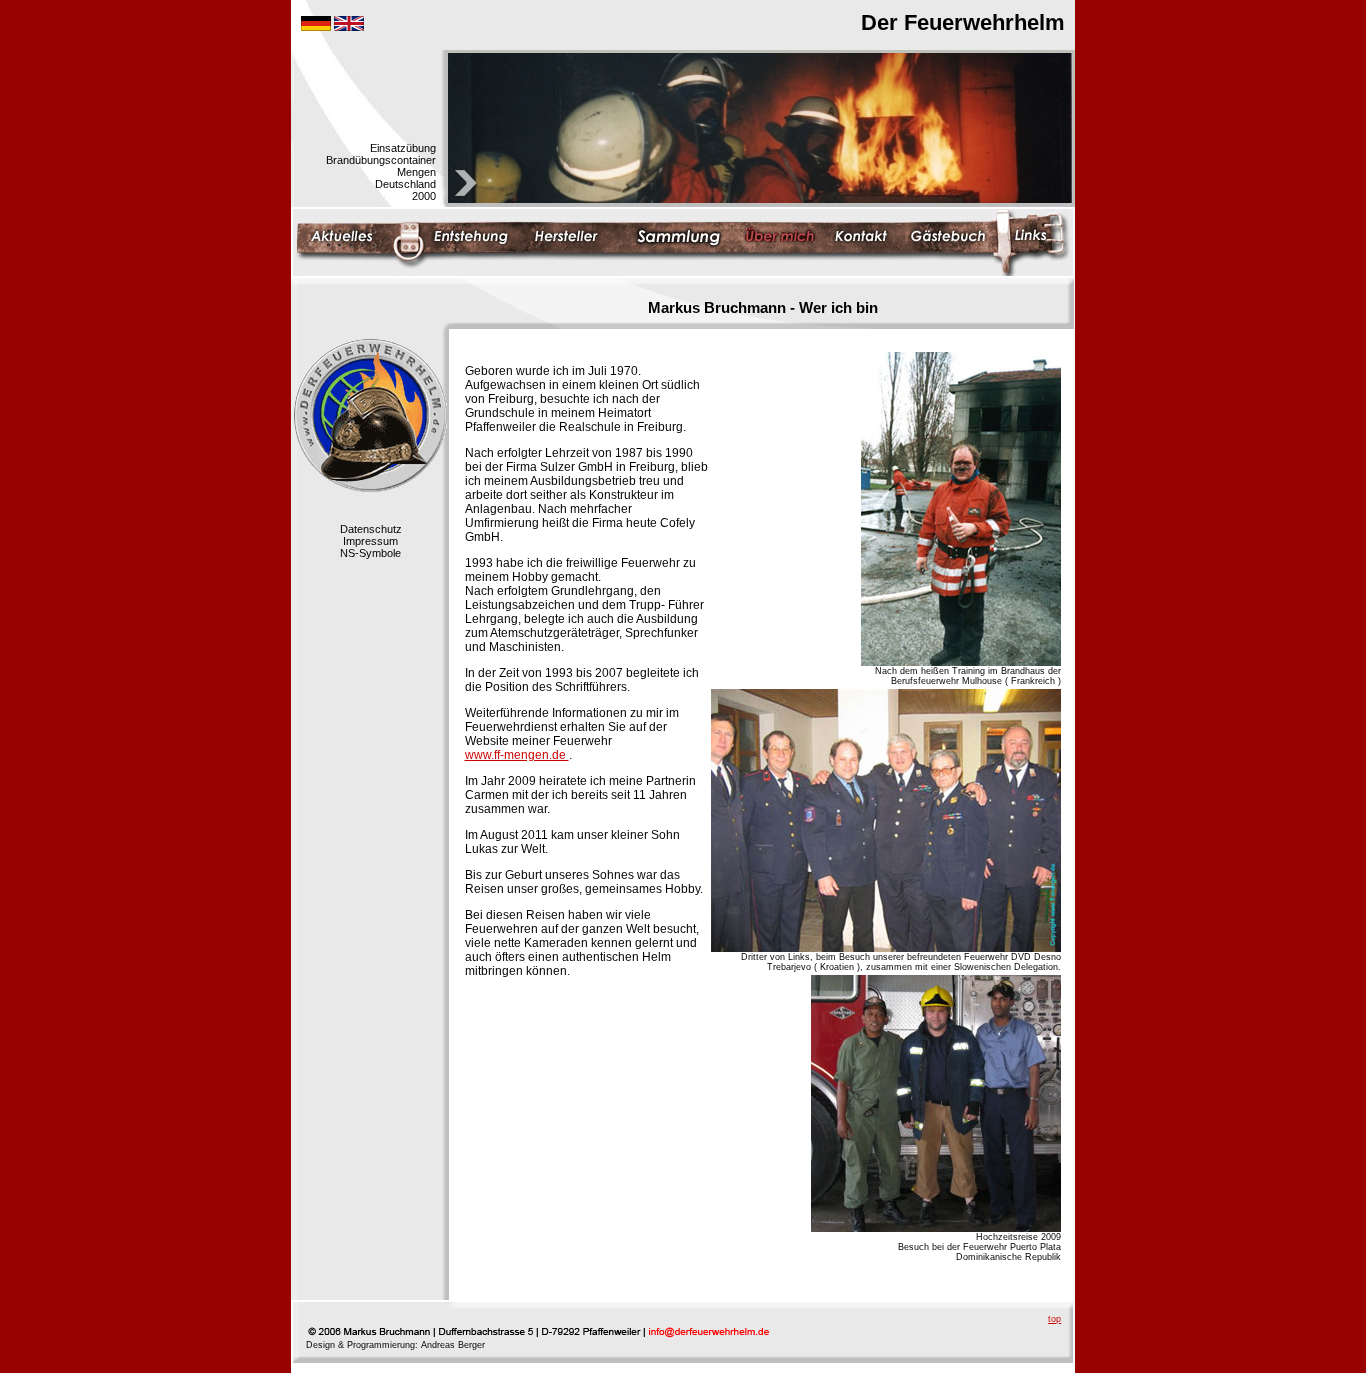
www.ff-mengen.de (517, 755)
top (1054, 1319)
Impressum (370, 541)
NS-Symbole (370, 553)
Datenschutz (371, 529)
